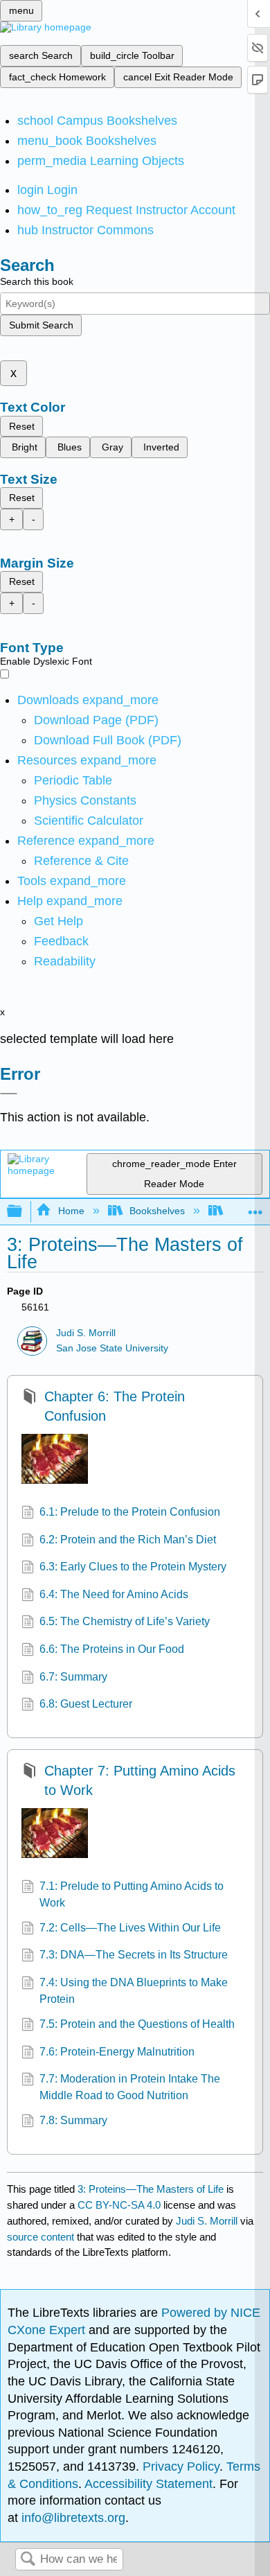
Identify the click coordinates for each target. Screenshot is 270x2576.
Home (71, 1211)
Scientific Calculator (89, 821)
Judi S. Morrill (86, 1333)
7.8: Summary (73, 2120)
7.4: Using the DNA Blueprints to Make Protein (134, 1991)
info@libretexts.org (72, 2518)
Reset (22, 426)
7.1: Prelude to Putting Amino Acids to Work (132, 1894)
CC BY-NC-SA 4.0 (119, 2205)
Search (28, 2560)
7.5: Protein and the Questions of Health (137, 2024)
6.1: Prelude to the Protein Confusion (130, 1512)
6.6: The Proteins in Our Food (112, 1649)
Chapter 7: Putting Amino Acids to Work (140, 1780)
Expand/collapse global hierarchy (24, 1212)
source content (40, 2237)
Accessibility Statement (148, 2484)
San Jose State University (112, 1348)
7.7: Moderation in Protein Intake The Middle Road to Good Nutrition (130, 2087)
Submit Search (41, 325)
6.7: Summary (73, 1677)
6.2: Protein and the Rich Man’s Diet (128, 1540)
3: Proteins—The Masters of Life (151, 2189)
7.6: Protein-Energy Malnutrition (117, 2052)
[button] (61, 941)
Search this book (37, 281)
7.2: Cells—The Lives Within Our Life (130, 1928)
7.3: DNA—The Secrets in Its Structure (134, 1955)
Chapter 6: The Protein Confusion (115, 1406)
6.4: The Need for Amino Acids (114, 1594)
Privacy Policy (181, 2467)
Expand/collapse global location (255, 1208)
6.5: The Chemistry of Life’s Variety (125, 1621)
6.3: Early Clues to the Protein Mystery (133, 1567)
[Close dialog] (9, 1094)
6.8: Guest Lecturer (86, 1704)
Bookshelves (157, 1211)
